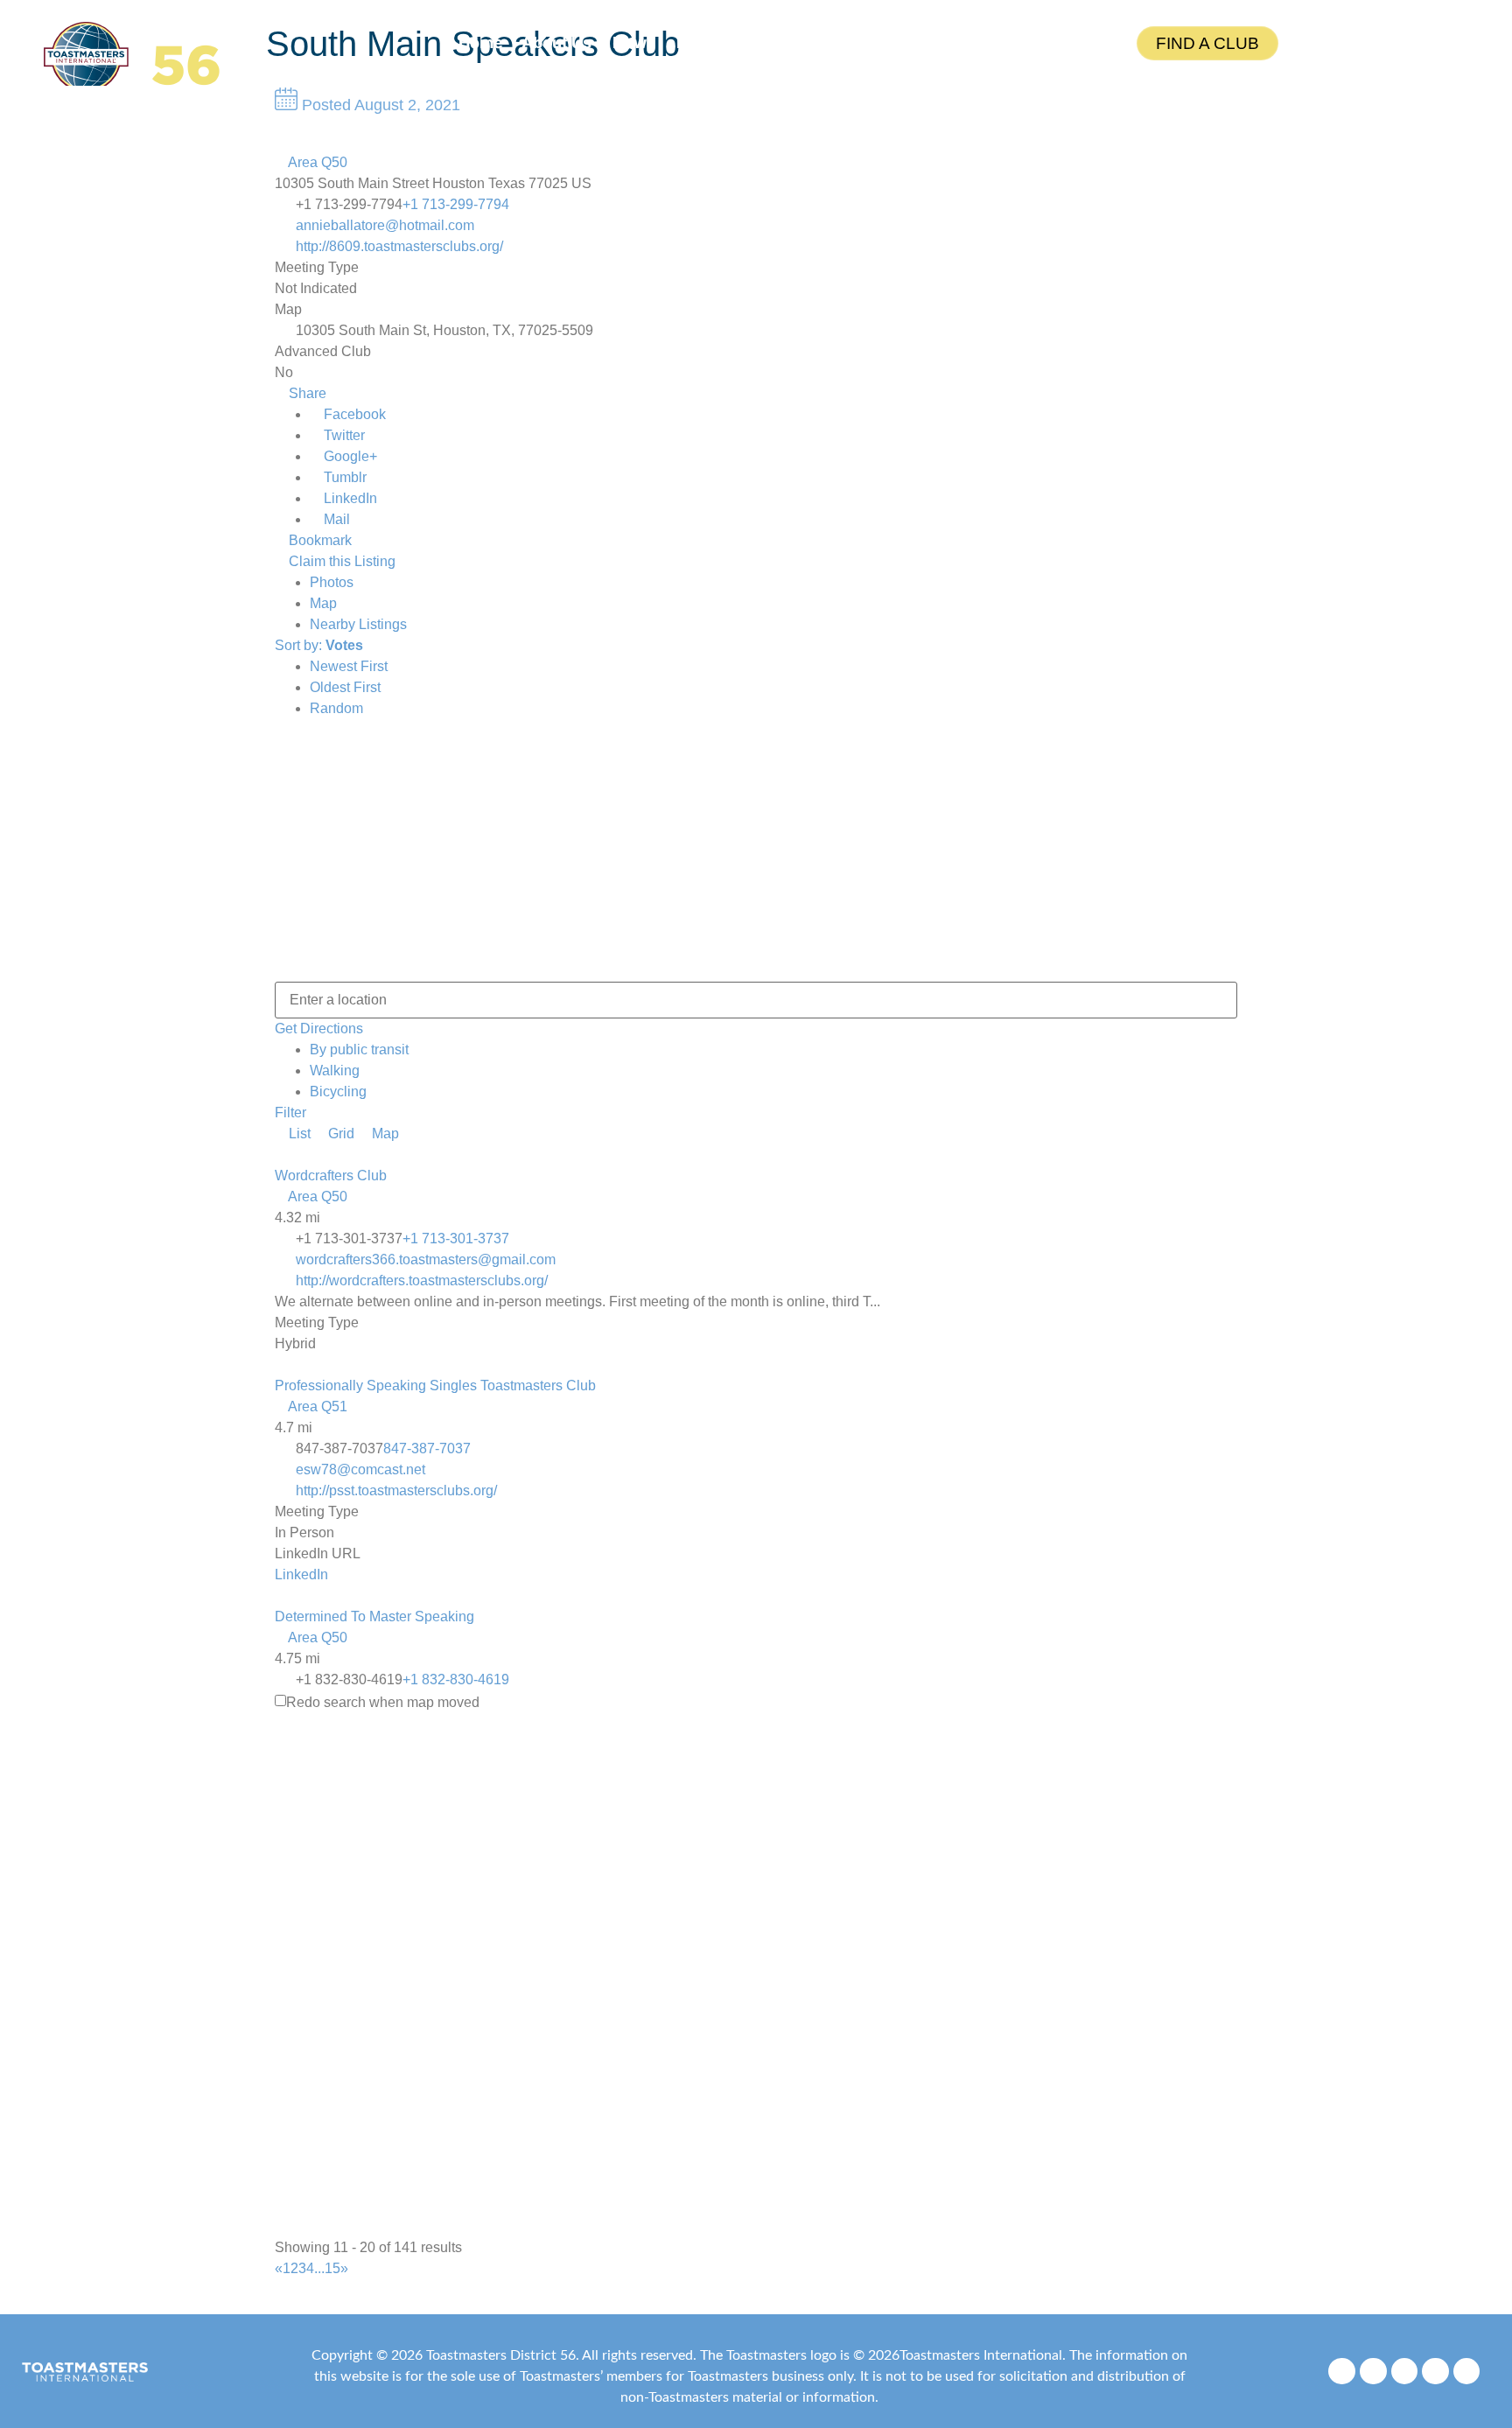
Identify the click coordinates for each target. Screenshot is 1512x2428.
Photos (332, 582)
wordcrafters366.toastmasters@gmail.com (426, 1259)
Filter (290, 1113)
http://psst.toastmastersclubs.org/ (396, 1490)
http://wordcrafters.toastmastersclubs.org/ (422, 1280)
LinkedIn (349, 498)
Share (306, 393)
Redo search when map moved (383, 1703)
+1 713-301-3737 (456, 1238)
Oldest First (345, 687)
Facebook (353, 414)
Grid (339, 1134)
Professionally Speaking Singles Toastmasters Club (435, 1385)
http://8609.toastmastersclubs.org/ (399, 246)
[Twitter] (1405, 2372)
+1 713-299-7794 (456, 204)
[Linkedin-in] (1467, 2372)
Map (323, 603)
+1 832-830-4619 (456, 1679)
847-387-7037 (427, 1448)
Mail (335, 519)
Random (336, 708)
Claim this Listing (340, 561)
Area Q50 (316, 162)
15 (332, 2268)
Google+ (349, 456)
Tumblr (343, 477)
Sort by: (319, 645)
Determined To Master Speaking (374, 1616)
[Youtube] (1435, 2372)
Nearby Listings (358, 624)
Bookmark (318, 540)
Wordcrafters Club (331, 1176)
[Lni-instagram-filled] (1373, 2372)
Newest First (349, 666)
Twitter (343, 435)
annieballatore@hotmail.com (385, 225)
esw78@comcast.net (360, 1469)
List (298, 1134)
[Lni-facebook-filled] (1342, 2372)
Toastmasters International (981, 2355)
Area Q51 (316, 1406)
